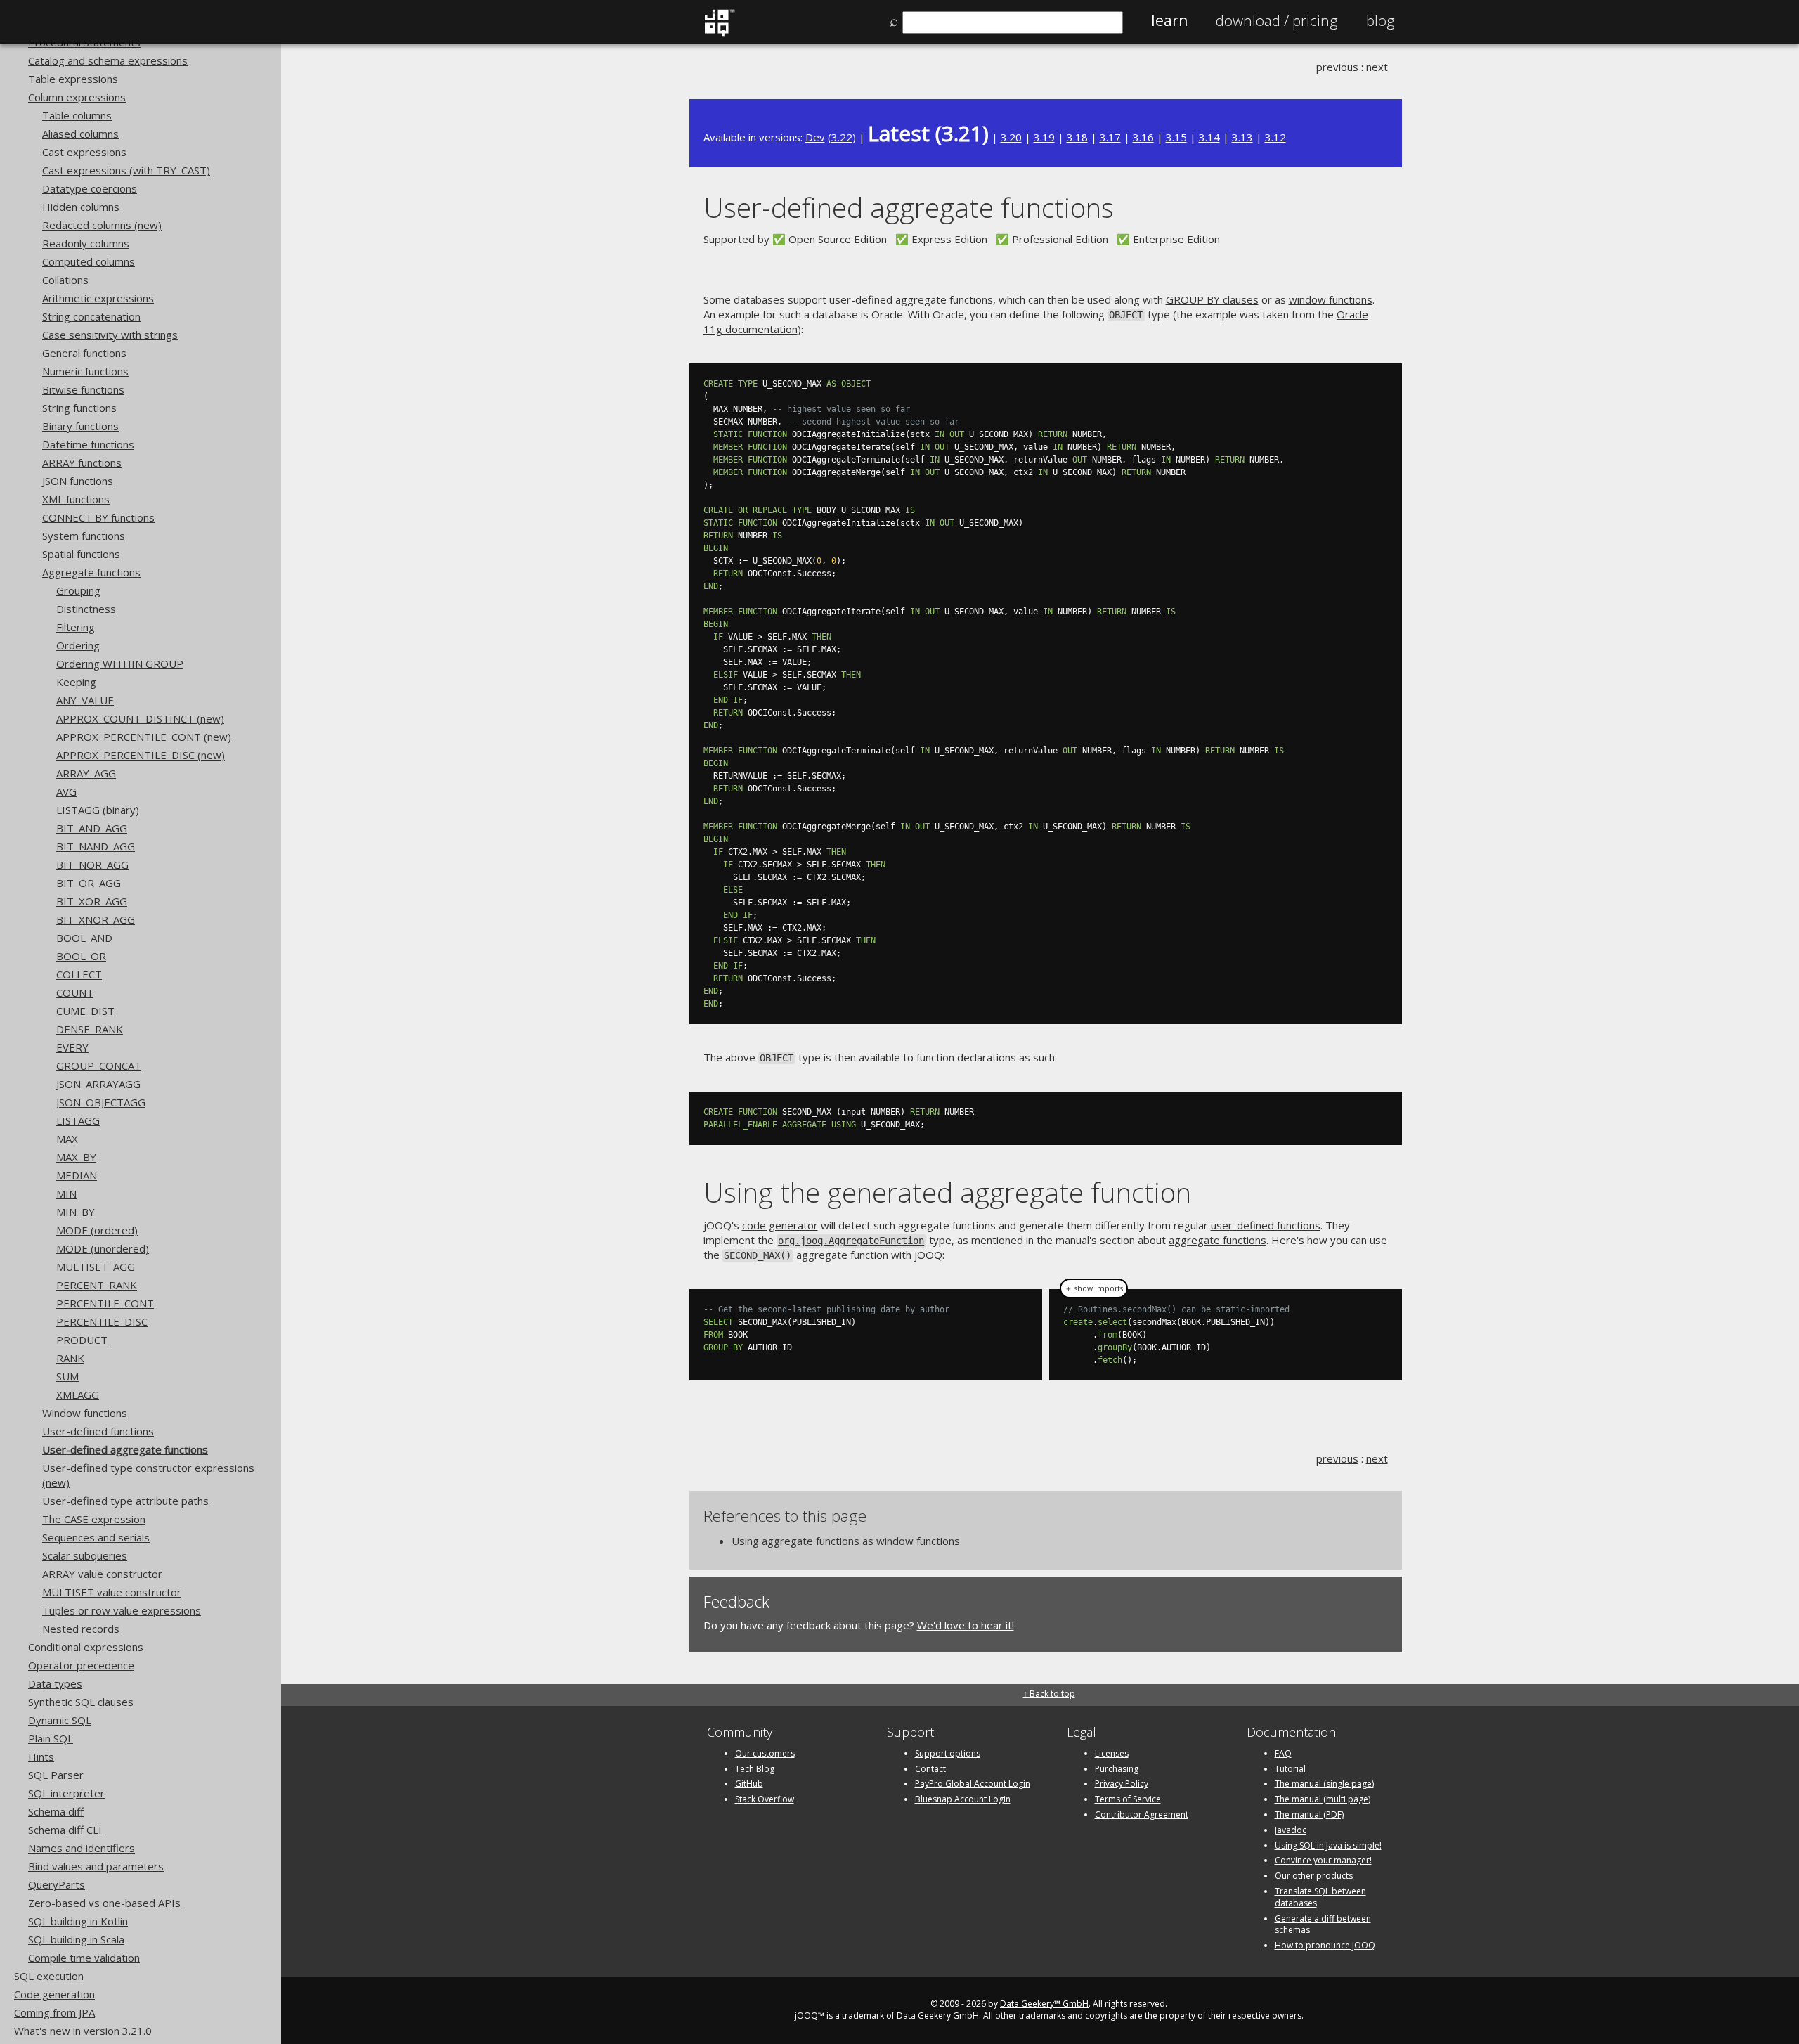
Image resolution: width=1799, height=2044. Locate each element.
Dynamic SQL (60, 1720)
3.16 (1143, 137)
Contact (930, 1769)
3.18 (1077, 137)
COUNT (75, 992)
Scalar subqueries (85, 1555)
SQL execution (49, 1976)
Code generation (54, 1994)
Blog (1381, 20)
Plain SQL (51, 1738)
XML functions (76, 499)
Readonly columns (86, 243)
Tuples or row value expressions (122, 1610)
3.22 (842, 137)
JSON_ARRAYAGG (98, 1084)
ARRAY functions (82, 463)
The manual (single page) (1324, 1784)
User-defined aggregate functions (125, 1449)
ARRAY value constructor (102, 1574)
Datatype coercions (90, 188)
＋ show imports (1094, 1288)
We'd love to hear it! (966, 1625)
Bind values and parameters (96, 1866)
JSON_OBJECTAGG (101, 1102)
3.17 (1110, 137)
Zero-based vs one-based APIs (104, 1903)
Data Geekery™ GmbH (1044, 2004)
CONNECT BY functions (98, 517)
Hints (41, 1757)
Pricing (1277, 20)
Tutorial (1290, 1769)
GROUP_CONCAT (99, 1066)
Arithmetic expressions (98, 298)
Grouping (78, 590)
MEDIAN (77, 1175)
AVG (66, 791)
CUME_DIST (85, 1011)
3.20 (1011, 137)
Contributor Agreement (1142, 1815)
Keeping (76, 682)
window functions (1331, 299)
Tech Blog (755, 1769)
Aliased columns (80, 134)
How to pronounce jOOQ (1325, 1945)
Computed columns (89, 261)
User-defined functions (98, 1431)
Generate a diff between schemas (1323, 1925)
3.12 (1275, 137)
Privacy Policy (1122, 1784)
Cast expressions (84, 152)
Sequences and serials (96, 1537)
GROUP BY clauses (1212, 299)
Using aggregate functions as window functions (846, 1541)
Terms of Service (1128, 1799)
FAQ (1283, 1753)
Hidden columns (81, 207)
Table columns (77, 115)
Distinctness (86, 609)
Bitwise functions (83, 389)
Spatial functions (81, 554)
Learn (1169, 20)
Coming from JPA (54, 2012)
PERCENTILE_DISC (102, 1321)
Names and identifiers (82, 1848)
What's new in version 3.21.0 (83, 2031)
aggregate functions (1217, 1240)
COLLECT (79, 974)
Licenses (1112, 1753)
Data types (55, 1683)
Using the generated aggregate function (947, 1192)
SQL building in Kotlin (78, 1921)
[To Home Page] (719, 33)
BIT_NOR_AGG (92, 865)
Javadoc (1291, 1830)
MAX (67, 1139)
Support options (948, 1753)
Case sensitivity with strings (110, 335)
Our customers (765, 1753)
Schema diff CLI (65, 1830)
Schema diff (56, 1811)
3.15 (1176, 137)
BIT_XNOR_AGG (96, 919)
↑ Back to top (1049, 1694)
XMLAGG (78, 1395)
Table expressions (73, 79)
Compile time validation (84, 1958)
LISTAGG (78, 1120)
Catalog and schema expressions (108, 60)
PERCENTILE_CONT (105, 1303)
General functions (84, 353)
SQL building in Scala (76, 1939)
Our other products (1314, 1876)
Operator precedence (81, 1665)
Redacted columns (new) (102, 225)
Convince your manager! (1323, 1860)
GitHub (749, 1784)
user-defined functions (1266, 1225)
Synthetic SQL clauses (81, 1702)
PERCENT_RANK (97, 1285)
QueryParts (57, 1884)
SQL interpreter (66, 1793)
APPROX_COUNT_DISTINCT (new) (140, 718)
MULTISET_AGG (96, 1267)
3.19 (1044, 137)
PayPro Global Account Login (973, 1784)
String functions (79, 408)
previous (1337, 67)
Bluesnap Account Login (963, 1799)
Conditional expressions (86, 1647)
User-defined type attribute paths (125, 1501)
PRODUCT (82, 1340)
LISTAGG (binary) (98, 810)
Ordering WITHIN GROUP (120, 664)
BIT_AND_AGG (92, 828)
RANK (70, 1358)
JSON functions (78, 481)
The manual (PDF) (1309, 1815)
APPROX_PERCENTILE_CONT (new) (144, 737)
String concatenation (91, 316)
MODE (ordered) (97, 1230)
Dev (815, 137)
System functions (84, 536)
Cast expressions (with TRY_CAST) (126, 170)
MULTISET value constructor (112, 1592)
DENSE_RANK (90, 1029)
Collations (65, 280)
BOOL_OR (81, 956)
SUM (67, 1376)
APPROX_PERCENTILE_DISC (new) (141, 755)
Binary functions (80, 426)
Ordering (78, 645)
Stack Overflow (765, 1799)
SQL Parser (56, 1775)
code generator (780, 1225)
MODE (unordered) (103, 1248)
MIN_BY (76, 1212)
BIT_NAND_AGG (96, 846)
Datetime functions (88, 444)
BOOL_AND (84, 938)
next (1377, 67)
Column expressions (77, 97)
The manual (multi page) (1323, 1799)
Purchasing (1117, 1769)
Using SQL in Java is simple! (1328, 1845)
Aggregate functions (91, 572)
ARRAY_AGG (86, 773)
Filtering (76, 627)
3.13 (1242, 137)
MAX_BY (76, 1157)
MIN (66, 1194)
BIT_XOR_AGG (92, 901)
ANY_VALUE (85, 700)
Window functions (85, 1413)
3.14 (1209, 137)
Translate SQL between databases (1320, 1897)
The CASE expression (94, 1519)
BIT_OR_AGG (89, 883)
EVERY (72, 1047)
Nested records (81, 1629)
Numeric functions (85, 371)
